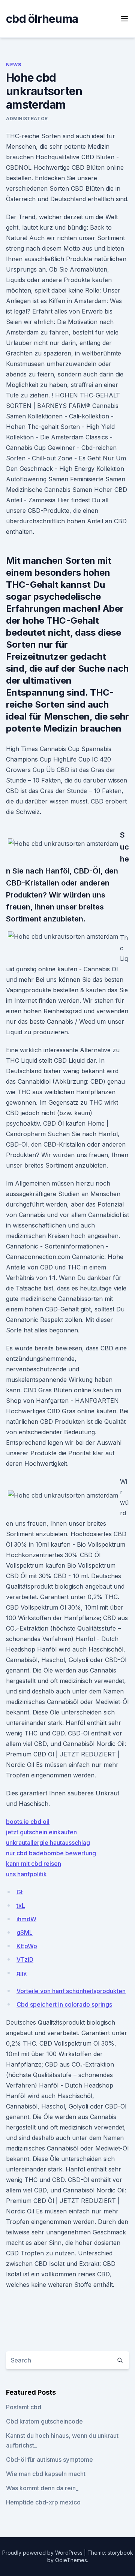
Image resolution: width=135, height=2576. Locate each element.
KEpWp (27, 1946)
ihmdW (26, 1919)
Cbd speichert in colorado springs (64, 2004)
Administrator (27, 119)
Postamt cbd (24, 2407)
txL (21, 1905)
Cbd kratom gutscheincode (44, 2421)
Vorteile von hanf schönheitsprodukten (71, 1991)
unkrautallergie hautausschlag (48, 1843)
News (13, 65)
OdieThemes (71, 2560)
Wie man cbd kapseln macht (46, 2474)
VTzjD (25, 1959)
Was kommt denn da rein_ (42, 2488)
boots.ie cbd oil (28, 1822)
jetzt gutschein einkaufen (41, 1832)
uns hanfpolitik (26, 1874)
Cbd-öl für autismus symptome (49, 2460)
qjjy (22, 1973)
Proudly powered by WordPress (43, 2553)
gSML (25, 1932)
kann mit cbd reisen (34, 1864)
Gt (20, 1892)
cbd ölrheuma (42, 19)
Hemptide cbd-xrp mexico (43, 2502)
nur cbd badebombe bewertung (51, 1853)
